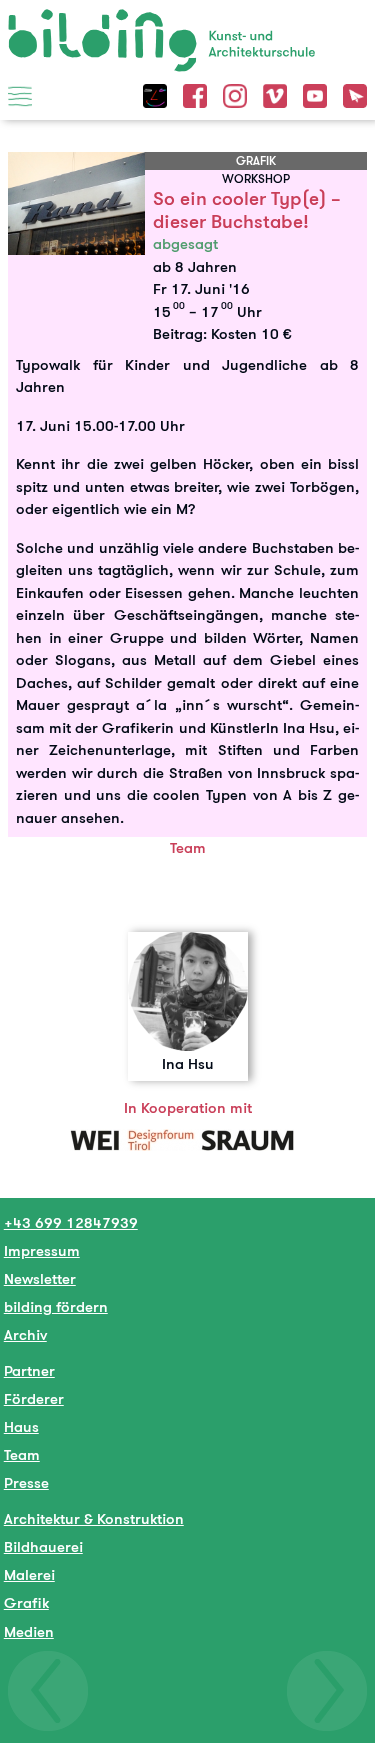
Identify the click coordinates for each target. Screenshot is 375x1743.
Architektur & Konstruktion (94, 1518)
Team (22, 1454)
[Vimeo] (275, 93)
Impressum (42, 1250)
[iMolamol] (155, 93)
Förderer (34, 1398)
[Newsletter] (355, 93)
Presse (26, 1482)
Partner (29, 1370)
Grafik (26, 1602)
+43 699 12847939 (71, 1222)
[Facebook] (195, 93)
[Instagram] (235, 93)
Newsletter (40, 1278)
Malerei (29, 1574)
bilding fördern (56, 1306)
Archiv (25, 1334)
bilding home (53, 21)
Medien (29, 1631)
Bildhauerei (43, 1546)
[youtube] (315, 93)
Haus (21, 1426)
